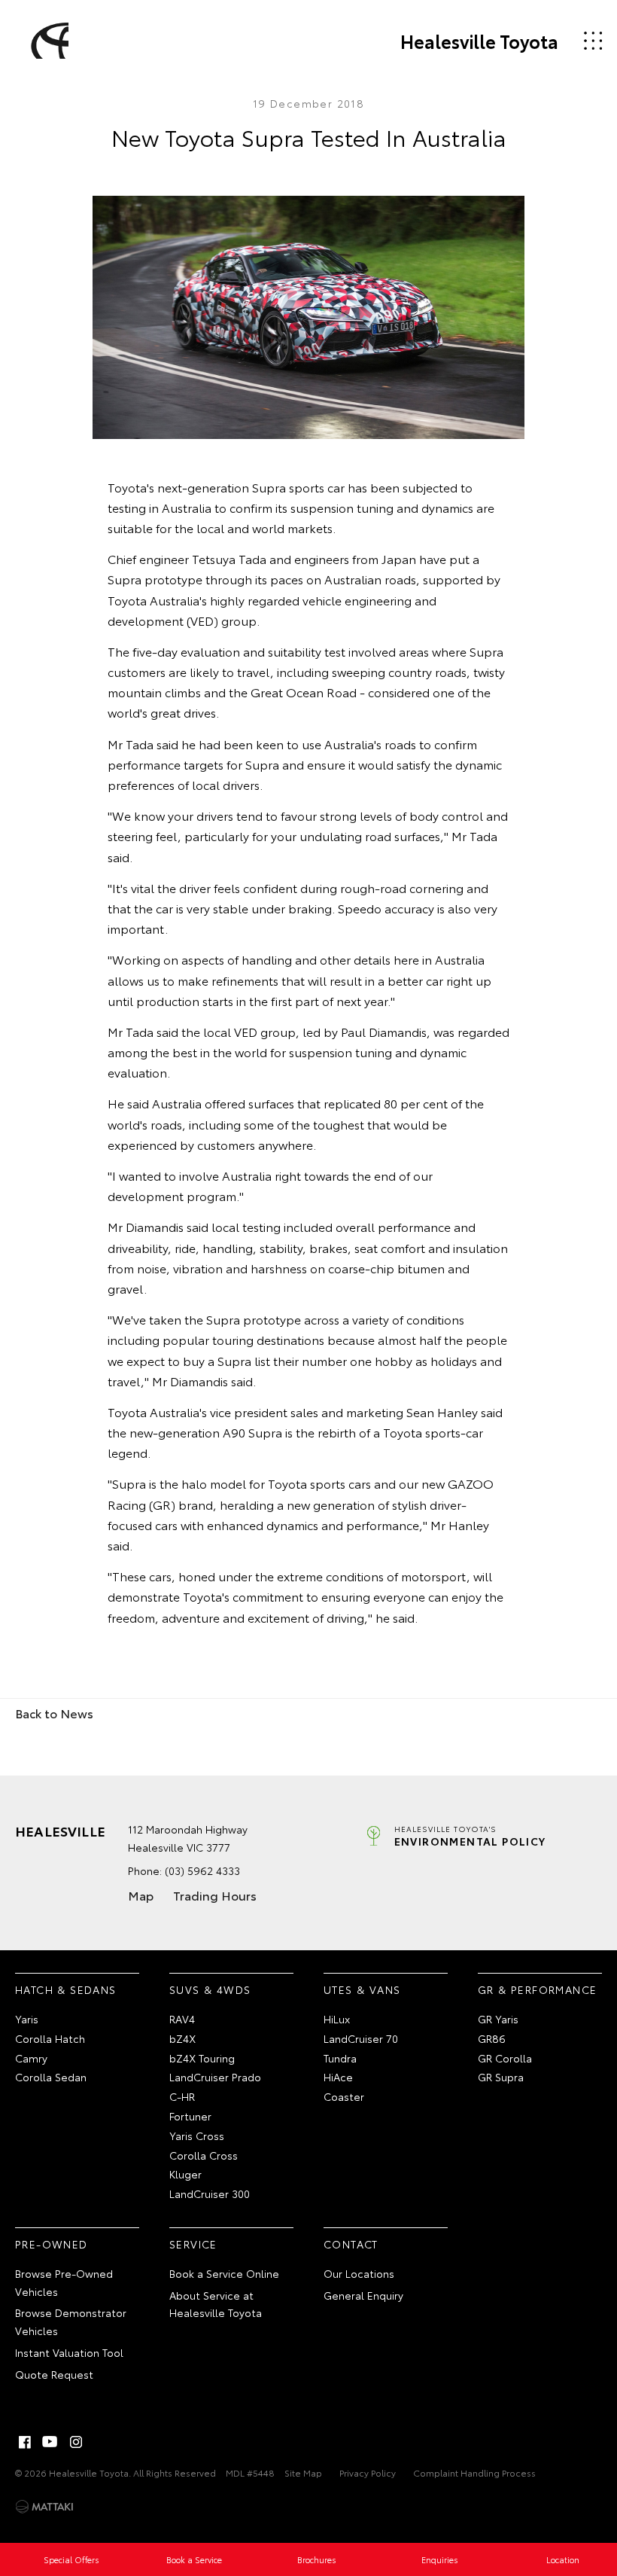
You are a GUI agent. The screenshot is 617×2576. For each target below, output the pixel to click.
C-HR (182, 2096)
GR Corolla (505, 2058)
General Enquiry (363, 2295)
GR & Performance (537, 1989)
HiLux (337, 2019)
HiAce (338, 2077)
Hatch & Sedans (66, 1989)
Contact (351, 2244)
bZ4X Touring (202, 2058)
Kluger (185, 2174)
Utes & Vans (362, 1989)
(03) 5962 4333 (202, 1870)
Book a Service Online (224, 2273)
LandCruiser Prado (215, 2077)
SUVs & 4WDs (210, 1989)
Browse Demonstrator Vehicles (71, 2321)
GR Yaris (498, 2019)
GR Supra (501, 2077)
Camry (31, 2058)
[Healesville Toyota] (47, 41)
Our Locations (359, 2273)
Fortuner (190, 2116)
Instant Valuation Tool (69, 2352)
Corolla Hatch (50, 2038)
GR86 (492, 2038)
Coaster (344, 2096)
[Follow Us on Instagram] (76, 2442)
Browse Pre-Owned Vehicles (64, 2282)
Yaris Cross (197, 2135)
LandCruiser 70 (361, 2038)
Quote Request (54, 2374)
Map (141, 1895)
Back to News (54, 1713)
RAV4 (182, 2019)
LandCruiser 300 (210, 2193)
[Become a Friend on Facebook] (25, 2442)
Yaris (27, 2019)
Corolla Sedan (51, 2077)
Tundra (340, 2058)
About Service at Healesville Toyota (216, 2304)
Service (193, 2244)
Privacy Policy (368, 2472)
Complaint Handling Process (474, 2472)
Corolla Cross (204, 2155)
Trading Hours (215, 1895)
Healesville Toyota (479, 41)
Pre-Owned (52, 2244)
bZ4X (182, 2038)
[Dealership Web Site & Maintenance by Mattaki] (44, 2507)
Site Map (303, 2472)
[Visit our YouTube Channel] (50, 2442)
